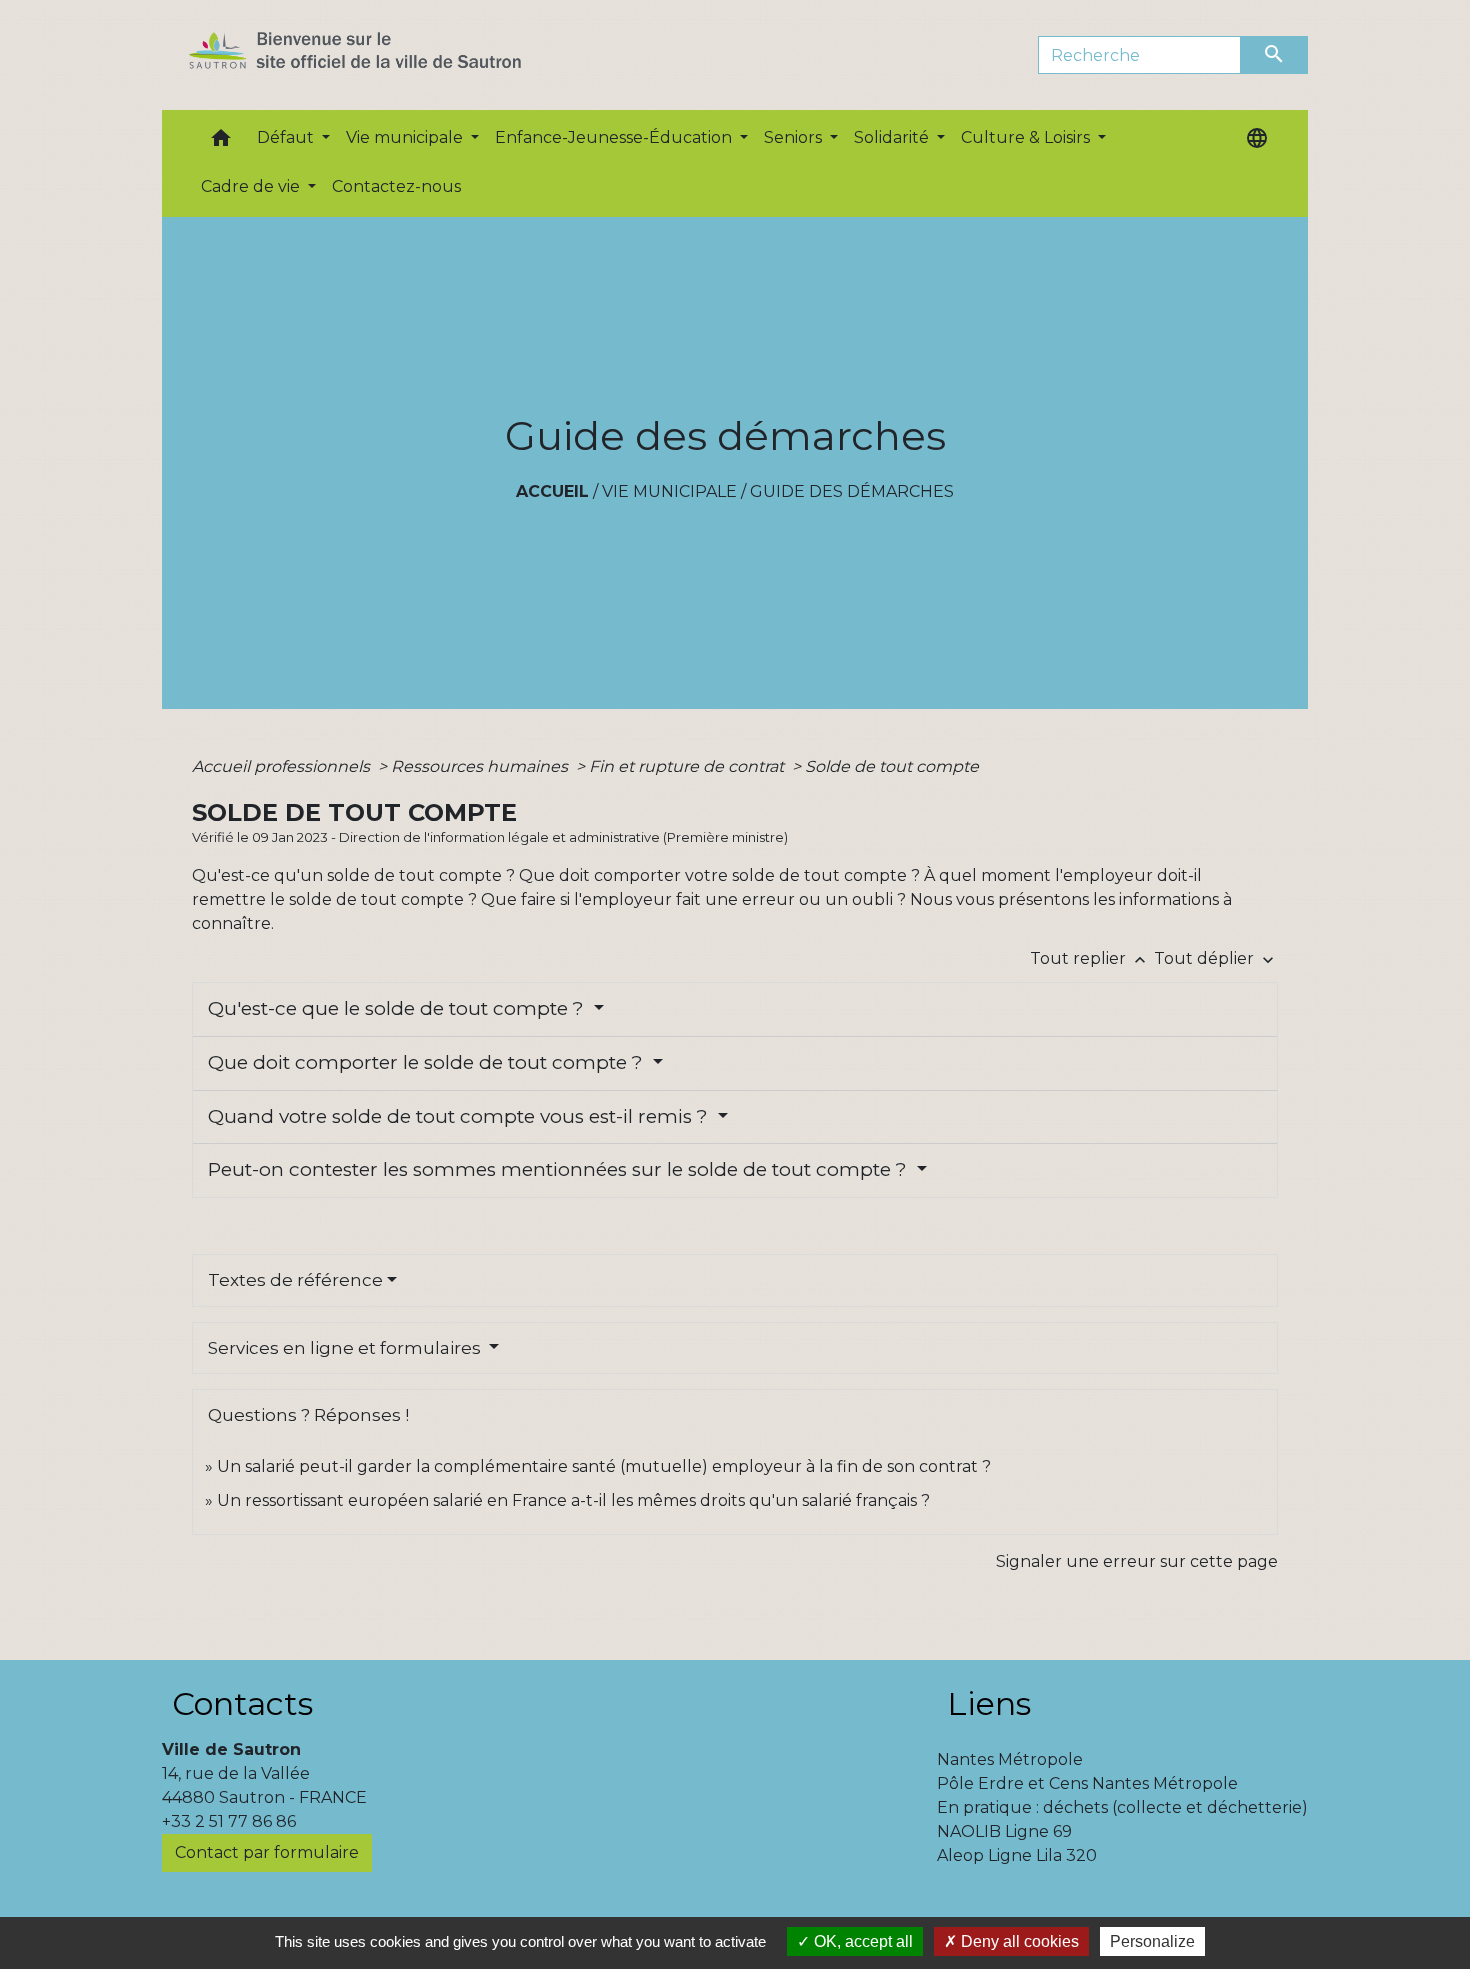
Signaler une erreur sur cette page (1137, 1561)
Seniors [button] (795, 137)
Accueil (552, 491)
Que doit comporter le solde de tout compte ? (428, 1062)
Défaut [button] (287, 137)
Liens (989, 1703)
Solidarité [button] (893, 137)
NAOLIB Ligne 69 (1004, 1831)
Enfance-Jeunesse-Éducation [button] (615, 137)
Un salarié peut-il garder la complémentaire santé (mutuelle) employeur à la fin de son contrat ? (604, 1466)
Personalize (1152, 1941)
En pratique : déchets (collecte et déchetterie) (1122, 1807)
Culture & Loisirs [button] (1027, 137)
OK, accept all (861, 1941)
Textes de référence (295, 1280)
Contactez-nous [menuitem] (396, 186)
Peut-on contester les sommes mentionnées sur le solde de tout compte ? (560, 1169)
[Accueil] (390, 55)
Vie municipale (669, 491)
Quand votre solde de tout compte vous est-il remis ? (460, 1116)
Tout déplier (1216, 958)
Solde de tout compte (892, 766)
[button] (221, 142)
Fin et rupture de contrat (688, 766)
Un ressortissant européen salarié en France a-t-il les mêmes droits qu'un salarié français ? (573, 1500)
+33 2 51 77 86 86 (229, 1821)
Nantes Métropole (1010, 1759)
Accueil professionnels (283, 766)
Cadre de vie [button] (252, 186)
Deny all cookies (1018, 1941)
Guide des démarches (852, 491)
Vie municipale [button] (406, 137)
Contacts (242, 1703)
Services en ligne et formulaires (346, 1348)
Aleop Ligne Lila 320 (1017, 1855)
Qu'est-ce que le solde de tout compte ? (398, 1008)
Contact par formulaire (267, 1852)
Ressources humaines (481, 766)
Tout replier (1090, 958)
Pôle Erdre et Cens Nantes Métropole (1087, 1783)
